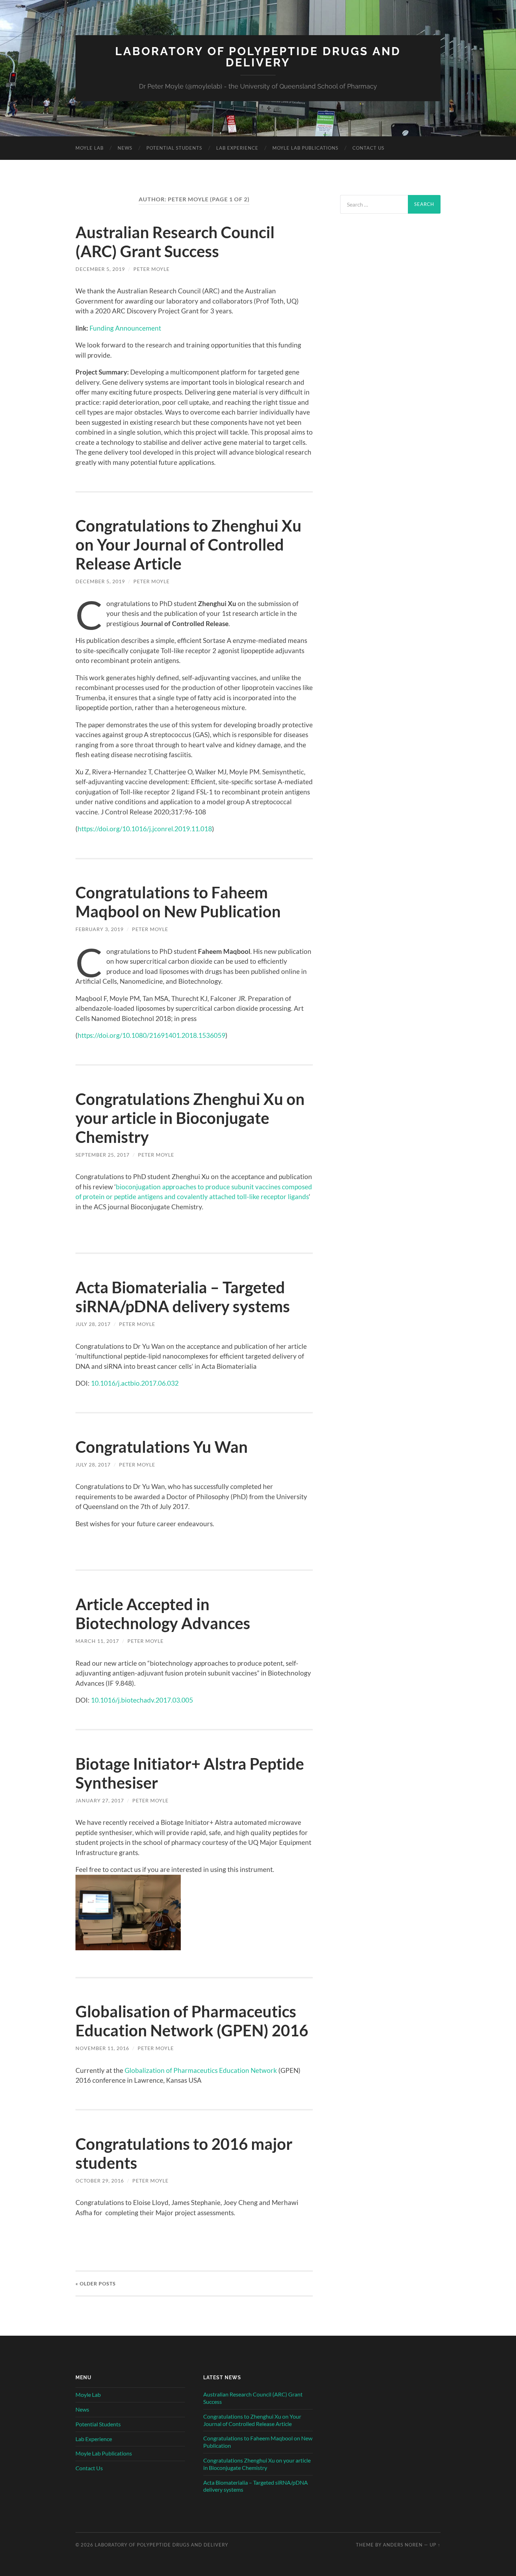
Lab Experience (237, 148)
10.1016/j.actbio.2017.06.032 (135, 1383)
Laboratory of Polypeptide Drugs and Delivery (258, 57)
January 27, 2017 (100, 1800)
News (125, 148)
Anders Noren (403, 2545)
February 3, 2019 (100, 929)
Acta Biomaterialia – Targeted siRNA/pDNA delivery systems (183, 1297)
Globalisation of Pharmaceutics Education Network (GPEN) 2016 (192, 2021)
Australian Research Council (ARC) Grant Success (175, 242)
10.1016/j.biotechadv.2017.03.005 (142, 1700)
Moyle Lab (90, 148)
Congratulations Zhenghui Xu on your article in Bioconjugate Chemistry (190, 1118)
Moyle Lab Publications (305, 148)
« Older (96, 2284)
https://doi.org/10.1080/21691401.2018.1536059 (151, 1035)
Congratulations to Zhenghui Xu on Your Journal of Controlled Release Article (188, 545)
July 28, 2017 (93, 1324)
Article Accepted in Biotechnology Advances (163, 1614)
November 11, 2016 (102, 2048)
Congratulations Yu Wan (162, 1447)
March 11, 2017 (97, 1641)
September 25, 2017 (102, 1155)
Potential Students (174, 148)
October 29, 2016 (100, 2181)
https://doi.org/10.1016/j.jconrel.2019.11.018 (145, 829)
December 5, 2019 (100, 269)
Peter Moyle (151, 269)
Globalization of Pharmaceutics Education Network (201, 2070)
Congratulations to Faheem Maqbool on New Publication (178, 902)
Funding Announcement (125, 328)
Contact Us (368, 148)
